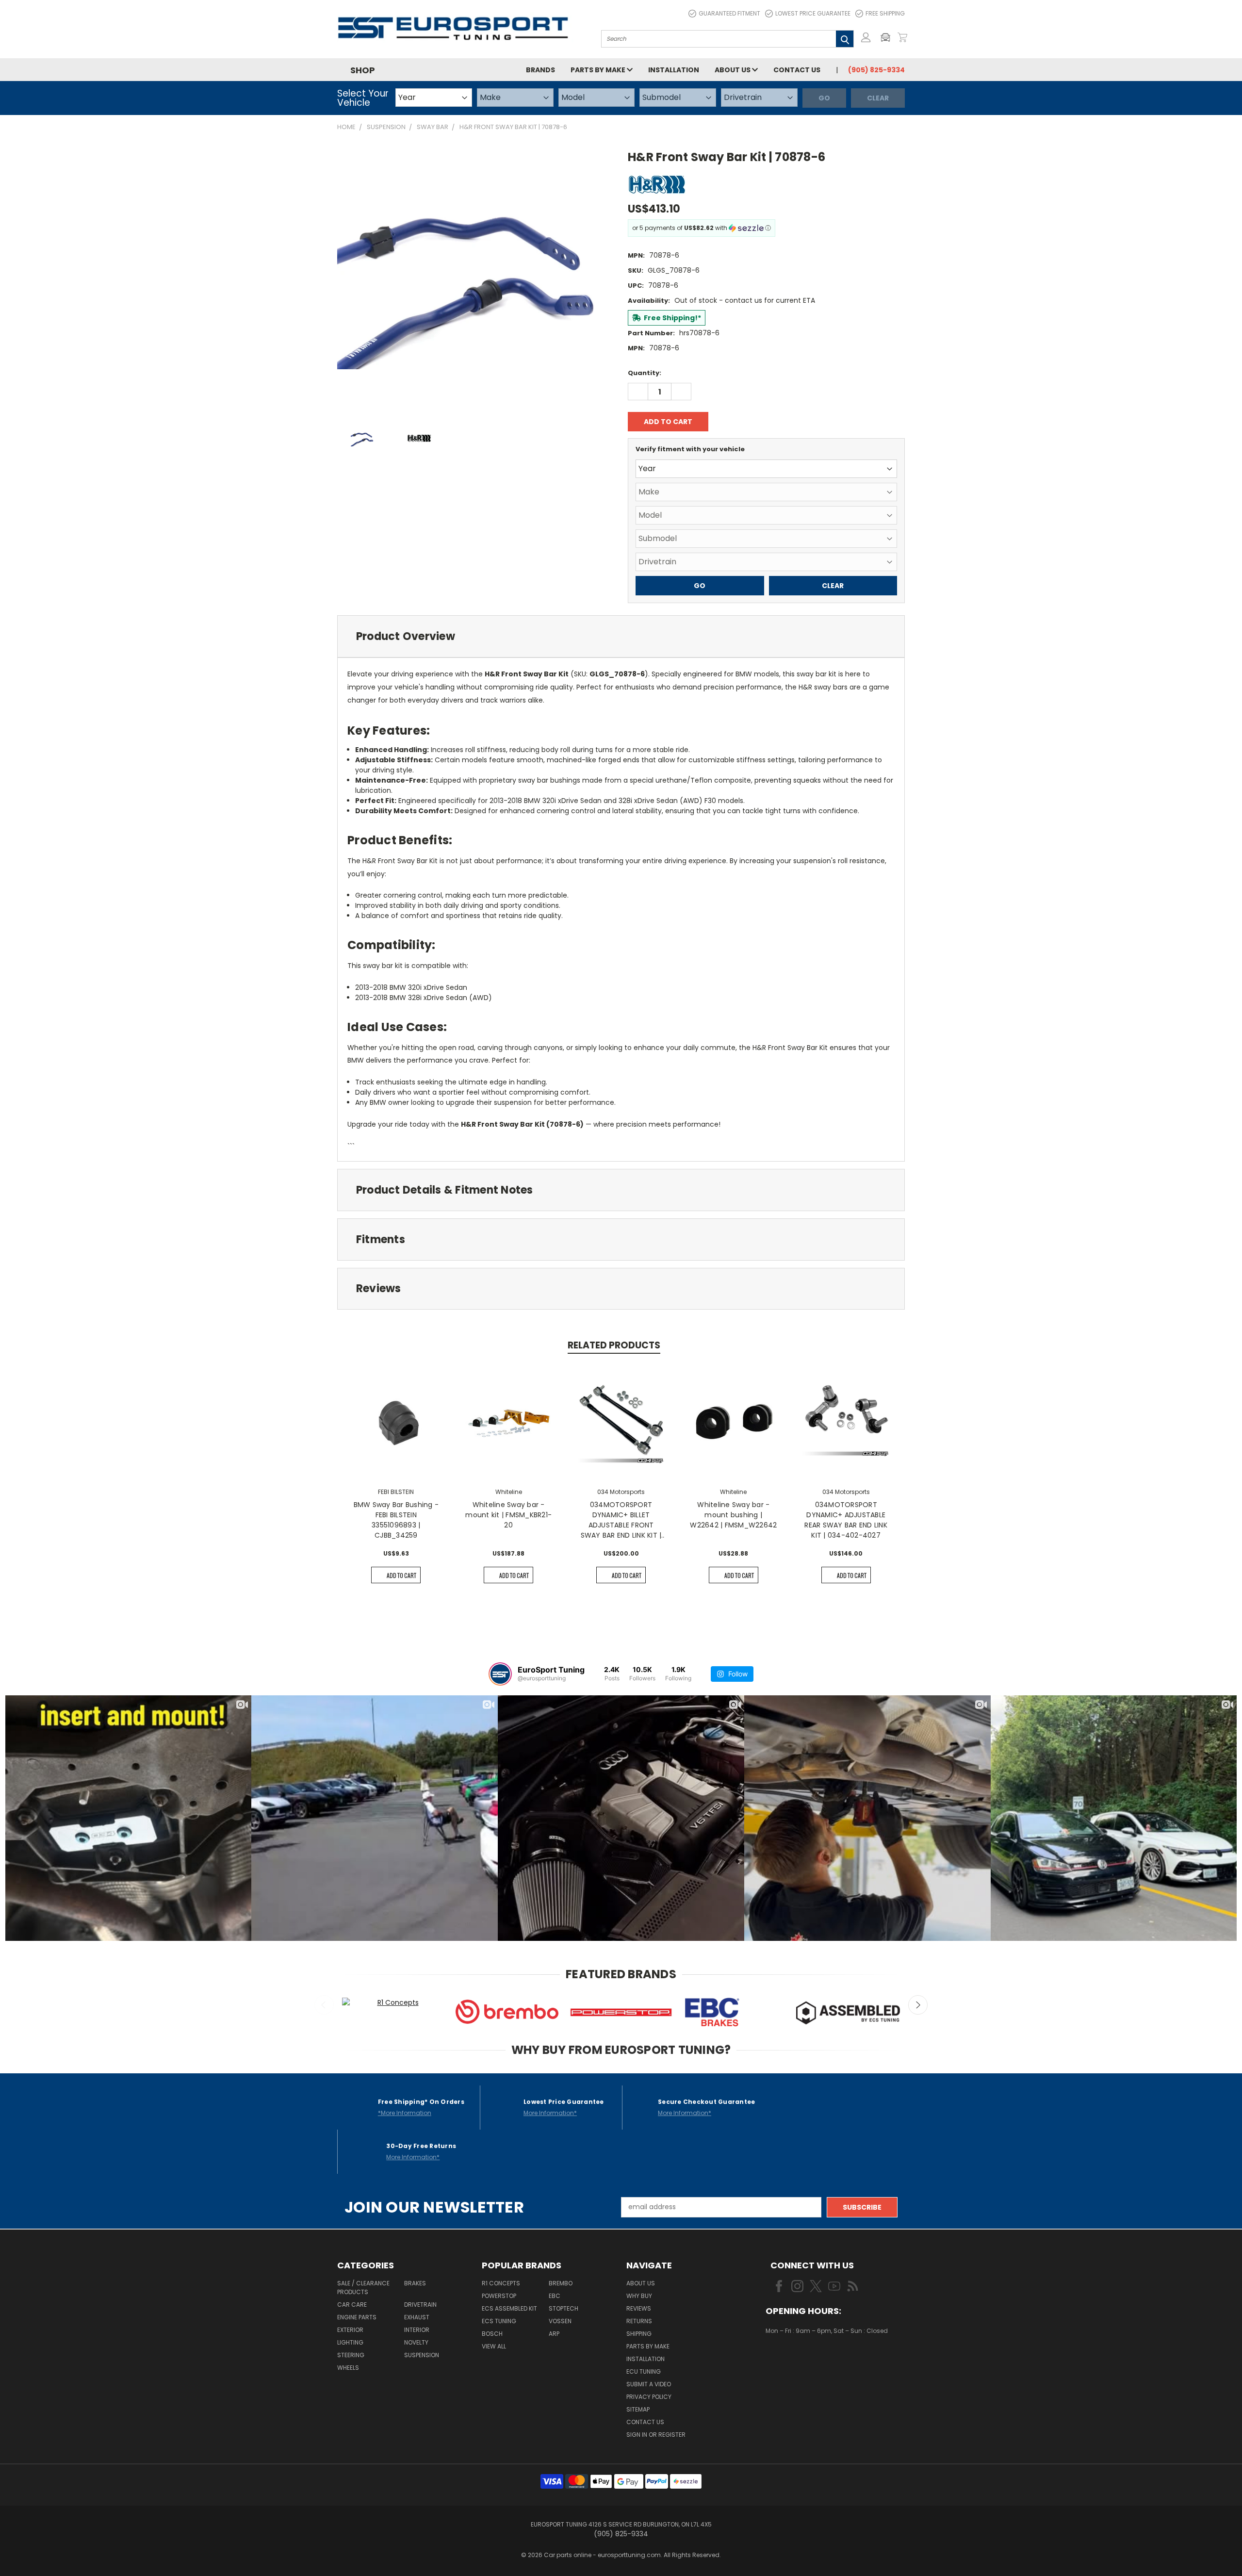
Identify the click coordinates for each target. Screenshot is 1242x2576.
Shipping (639, 2334)
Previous (324, 2005)
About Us (733, 70)
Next (918, 2005)
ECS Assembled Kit (509, 2308)
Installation (674, 70)
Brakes (415, 2283)
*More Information (405, 2113)
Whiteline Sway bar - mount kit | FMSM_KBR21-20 (508, 1515)
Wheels (348, 2368)
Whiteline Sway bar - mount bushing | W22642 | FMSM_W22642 (733, 1515)
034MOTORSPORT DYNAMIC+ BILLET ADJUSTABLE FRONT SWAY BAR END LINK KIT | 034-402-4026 (621, 1520)
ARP (554, 2334)
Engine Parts (357, 2317)
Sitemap (638, 2409)
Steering (351, 2355)
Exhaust (417, 2317)
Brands (540, 70)
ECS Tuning (499, 2321)
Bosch (492, 2334)
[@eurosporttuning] (500, 1674)
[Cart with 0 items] (902, 37)
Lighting (350, 2342)
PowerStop (499, 2296)
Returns (639, 2321)
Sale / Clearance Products (363, 2288)
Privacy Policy (649, 2397)
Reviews (639, 2308)
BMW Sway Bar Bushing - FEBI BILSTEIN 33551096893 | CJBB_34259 (396, 1520)
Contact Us (797, 70)
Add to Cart (401, 1575)
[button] (888, 37)
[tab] (621, 636)
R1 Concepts (501, 2283)
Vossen (560, 2321)
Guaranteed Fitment (729, 13)
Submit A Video (649, 2384)
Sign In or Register (656, 2435)
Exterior (350, 2330)
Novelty (416, 2342)
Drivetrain (420, 2305)
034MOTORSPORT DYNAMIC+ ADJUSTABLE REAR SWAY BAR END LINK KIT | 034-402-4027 (846, 1520)
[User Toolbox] (866, 37)
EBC (555, 2296)
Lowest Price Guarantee (813, 13)
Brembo (561, 2283)
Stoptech (564, 2308)
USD (798, 2359)
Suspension (422, 2355)
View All (494, 2346)
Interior (417, 2330)
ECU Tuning (644, 2371)
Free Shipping (885, 13)
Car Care (352, 2305)
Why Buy (639, 2296)
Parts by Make (599, 70)
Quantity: (645, 373)
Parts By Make (648, 2346)
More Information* (550, 2113)
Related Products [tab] (614, 1345)
